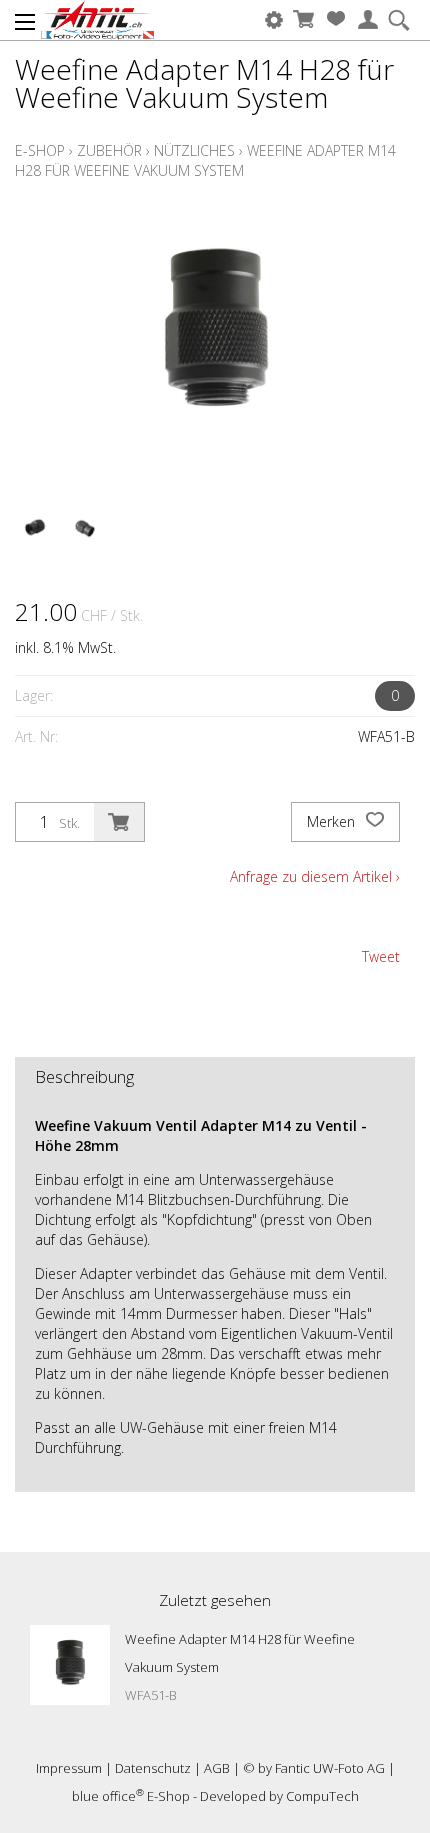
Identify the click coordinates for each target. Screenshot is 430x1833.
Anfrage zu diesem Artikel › (315, 876)
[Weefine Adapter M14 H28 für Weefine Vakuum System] (70, 1665)
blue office (108, 1796)
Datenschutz (153, 1768)
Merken (333, 821)
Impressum (69, 1768)
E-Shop (40, 150)
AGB (217, 1768)
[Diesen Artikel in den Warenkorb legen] (119, 822)
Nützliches (194, 150)
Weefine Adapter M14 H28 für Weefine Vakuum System (205, 160)
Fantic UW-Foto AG (330, 1768)
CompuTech (322, 1796)
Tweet (381, 956)
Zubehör (109, 150)
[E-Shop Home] (97, 20)
